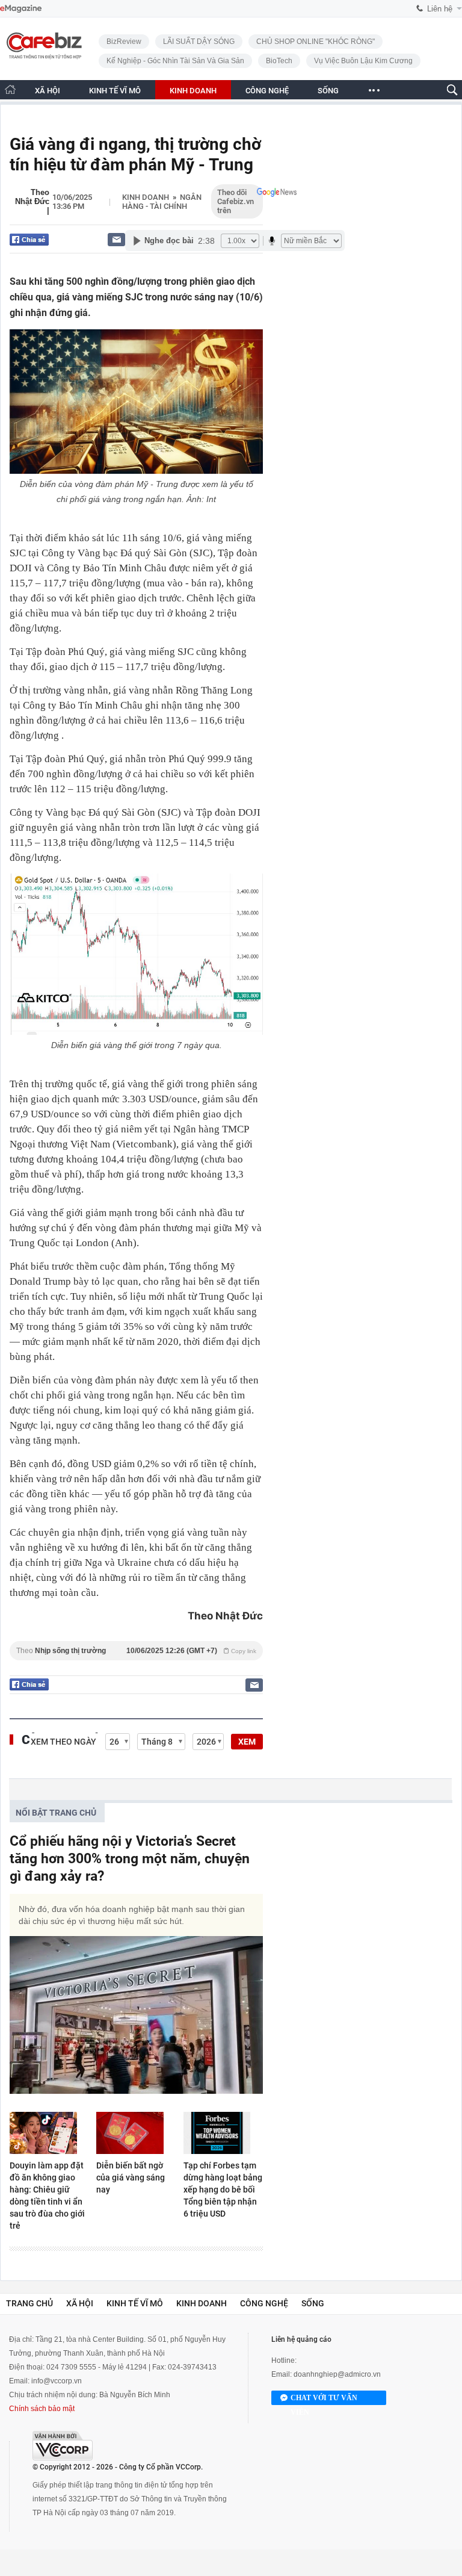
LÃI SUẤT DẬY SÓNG (199, 42)
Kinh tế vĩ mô (135, 2303)
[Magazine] (21, 9)
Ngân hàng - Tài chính (162, 202)
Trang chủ (29, 2303)
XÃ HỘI (48, 91)
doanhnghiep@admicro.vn (337, 2374)
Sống (313, 2303)
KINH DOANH (193, 91)
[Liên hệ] (116, 239)
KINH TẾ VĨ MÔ (115, 91)
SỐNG (328, 91)
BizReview (124, 42)
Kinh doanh (146, 197)
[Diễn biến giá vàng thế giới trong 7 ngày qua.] (136, 954)
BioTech (279, 61)
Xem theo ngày (63, 1742)
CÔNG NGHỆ (267, 91)
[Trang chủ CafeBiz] (10, 89)
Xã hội (80, 2303)
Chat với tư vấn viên (324, 2399)
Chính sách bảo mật (42, 2409)
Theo (136, 1651)
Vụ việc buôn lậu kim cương (363, 61)
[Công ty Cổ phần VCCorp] (63, 2446)
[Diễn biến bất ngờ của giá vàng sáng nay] (136, 2133)
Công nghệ (264, 2303)
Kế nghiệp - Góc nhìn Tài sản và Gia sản (175, 61)
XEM (247, 1742)
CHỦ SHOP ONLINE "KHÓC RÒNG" (316, 42)
